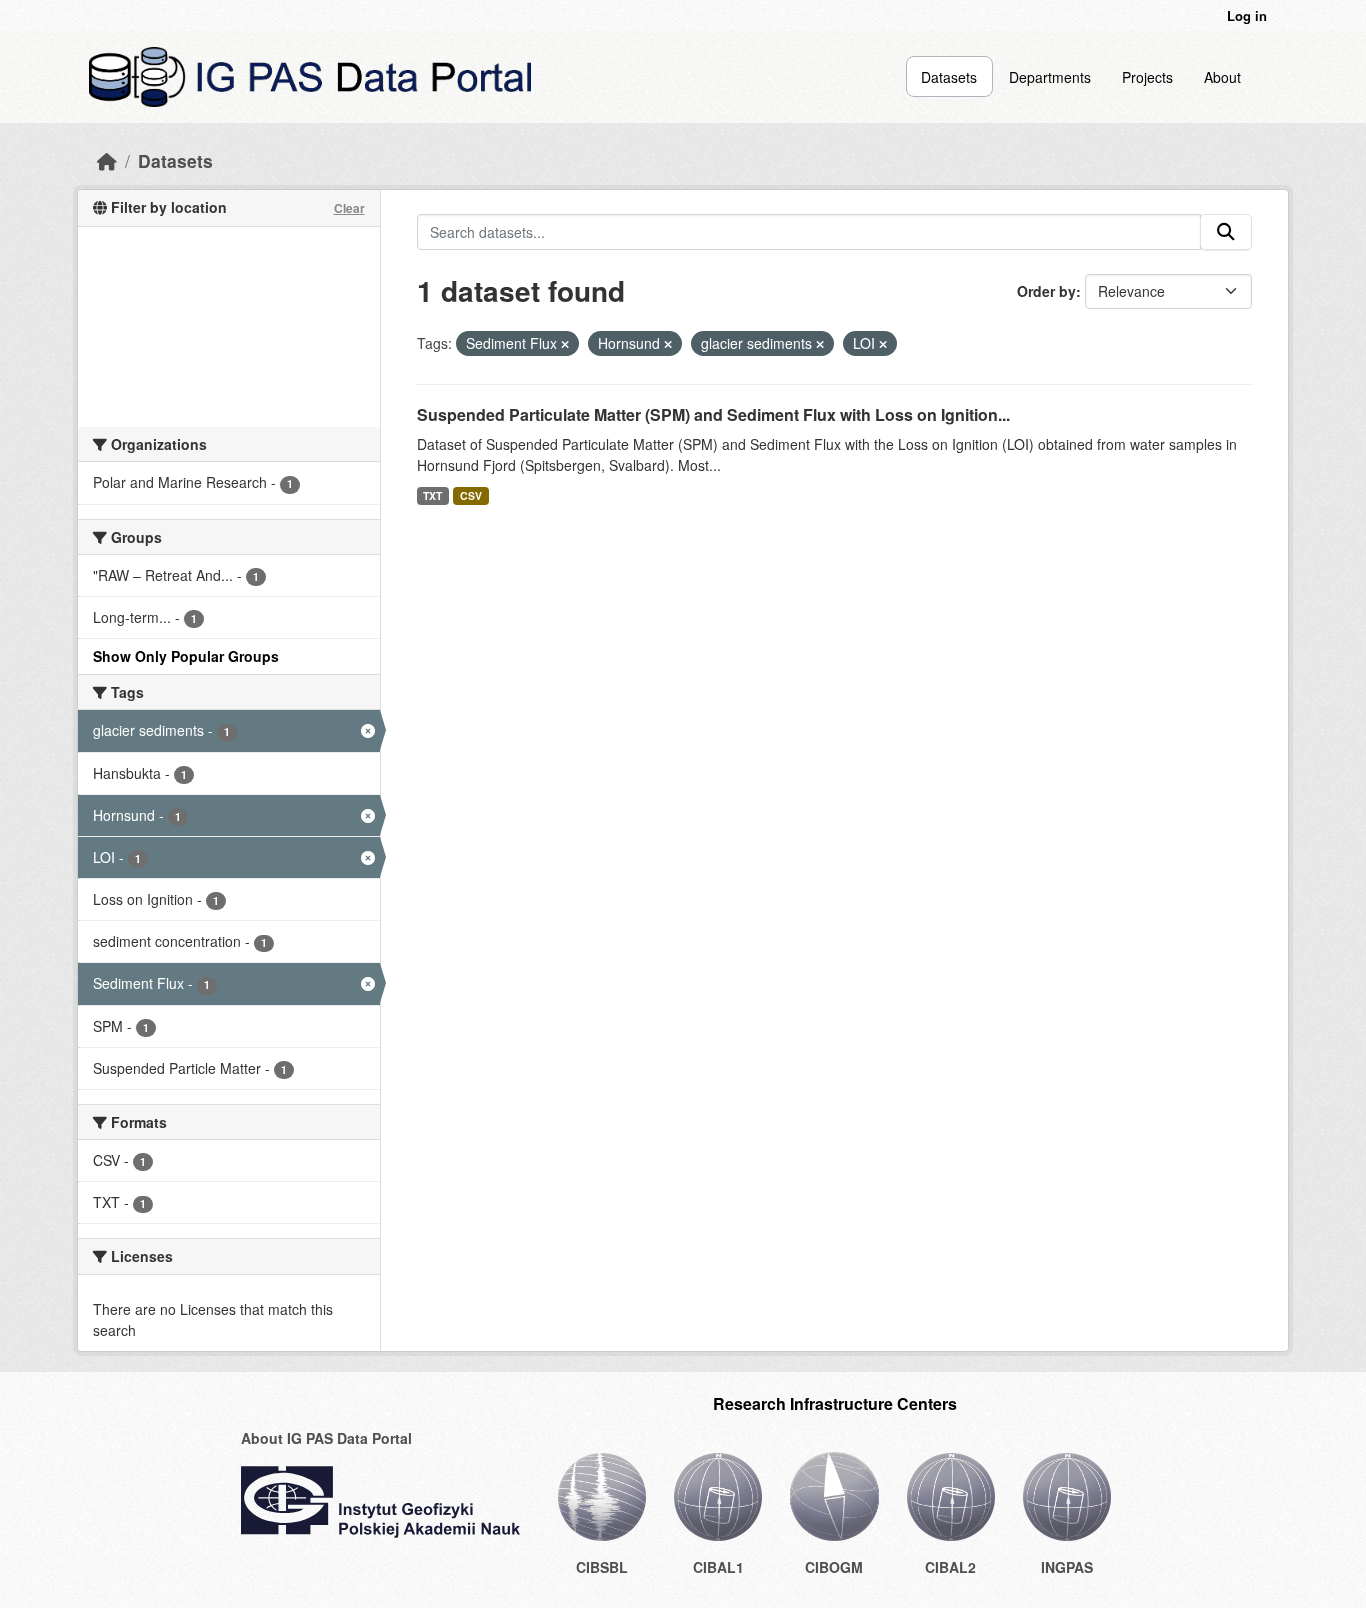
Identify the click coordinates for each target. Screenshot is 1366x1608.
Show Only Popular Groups (186, 656)
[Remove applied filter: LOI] (883, 344)
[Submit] (1226, 232)
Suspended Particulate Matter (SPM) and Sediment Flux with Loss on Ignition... (713, 414)
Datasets (949, 77)
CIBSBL (602, 1567)
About (1222, 77)
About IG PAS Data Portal (326, 1438)
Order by (1046, 291)
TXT (432, 495)
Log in (1247, 15)
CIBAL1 (718, 1567)
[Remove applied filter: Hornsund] (668, 344)
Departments (1050, 77)
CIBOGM (834, 1567)
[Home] (107, 160)
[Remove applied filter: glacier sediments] (820, 344)
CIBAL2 (950, 1567)
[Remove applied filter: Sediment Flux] (565, 344)
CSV (471, 495)
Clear (349, 208)
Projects (1147, 77)
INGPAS (1067, 1567)
